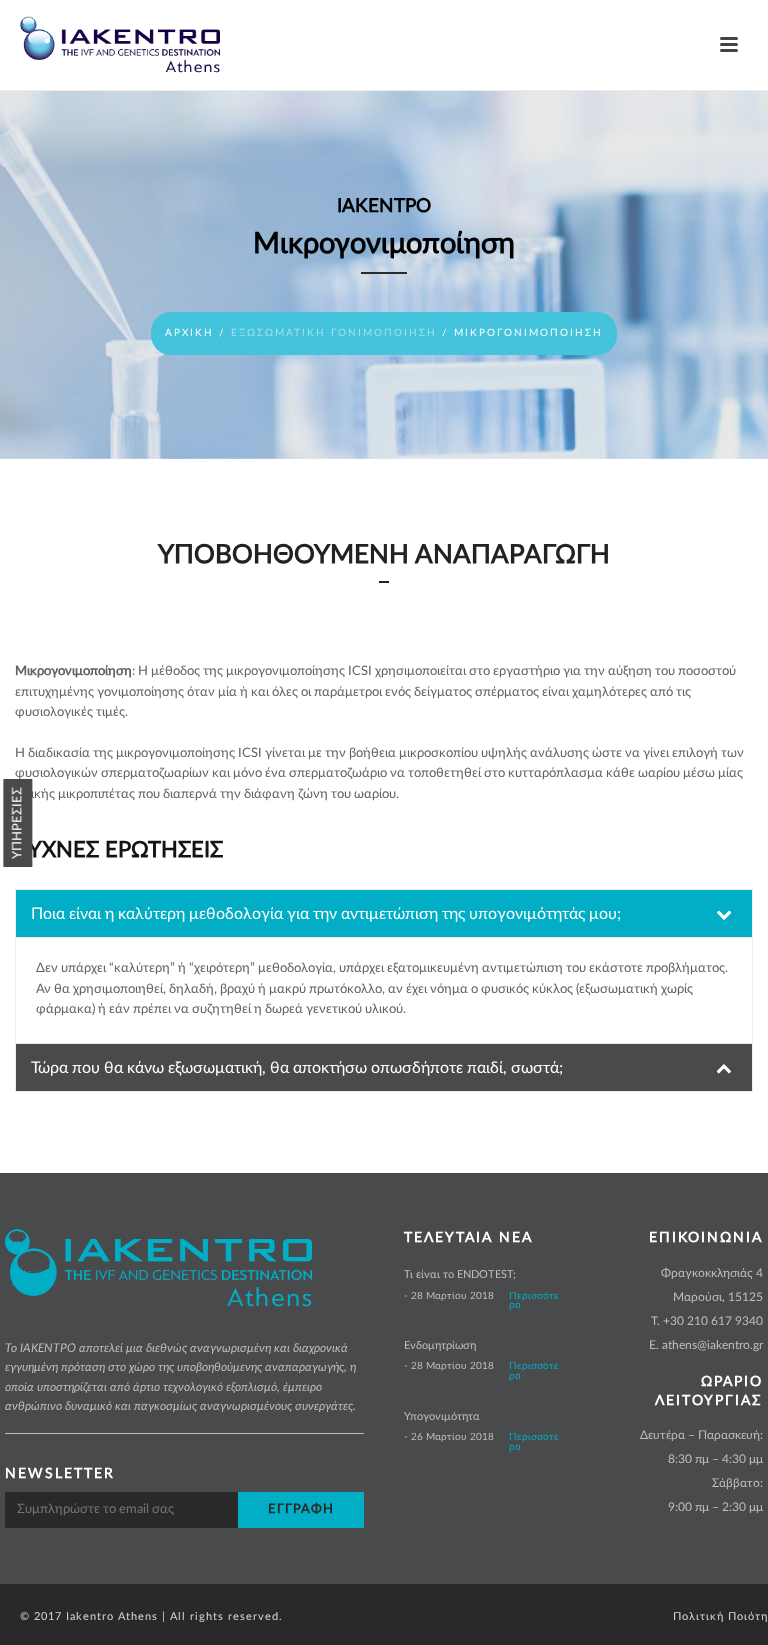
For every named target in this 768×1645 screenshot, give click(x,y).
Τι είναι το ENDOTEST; (460, 1274)
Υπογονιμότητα (442, 1416)
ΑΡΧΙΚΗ (189, 333)
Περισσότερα (534, 1301)
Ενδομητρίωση (440, 1345)
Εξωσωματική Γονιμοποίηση (334, 333)
